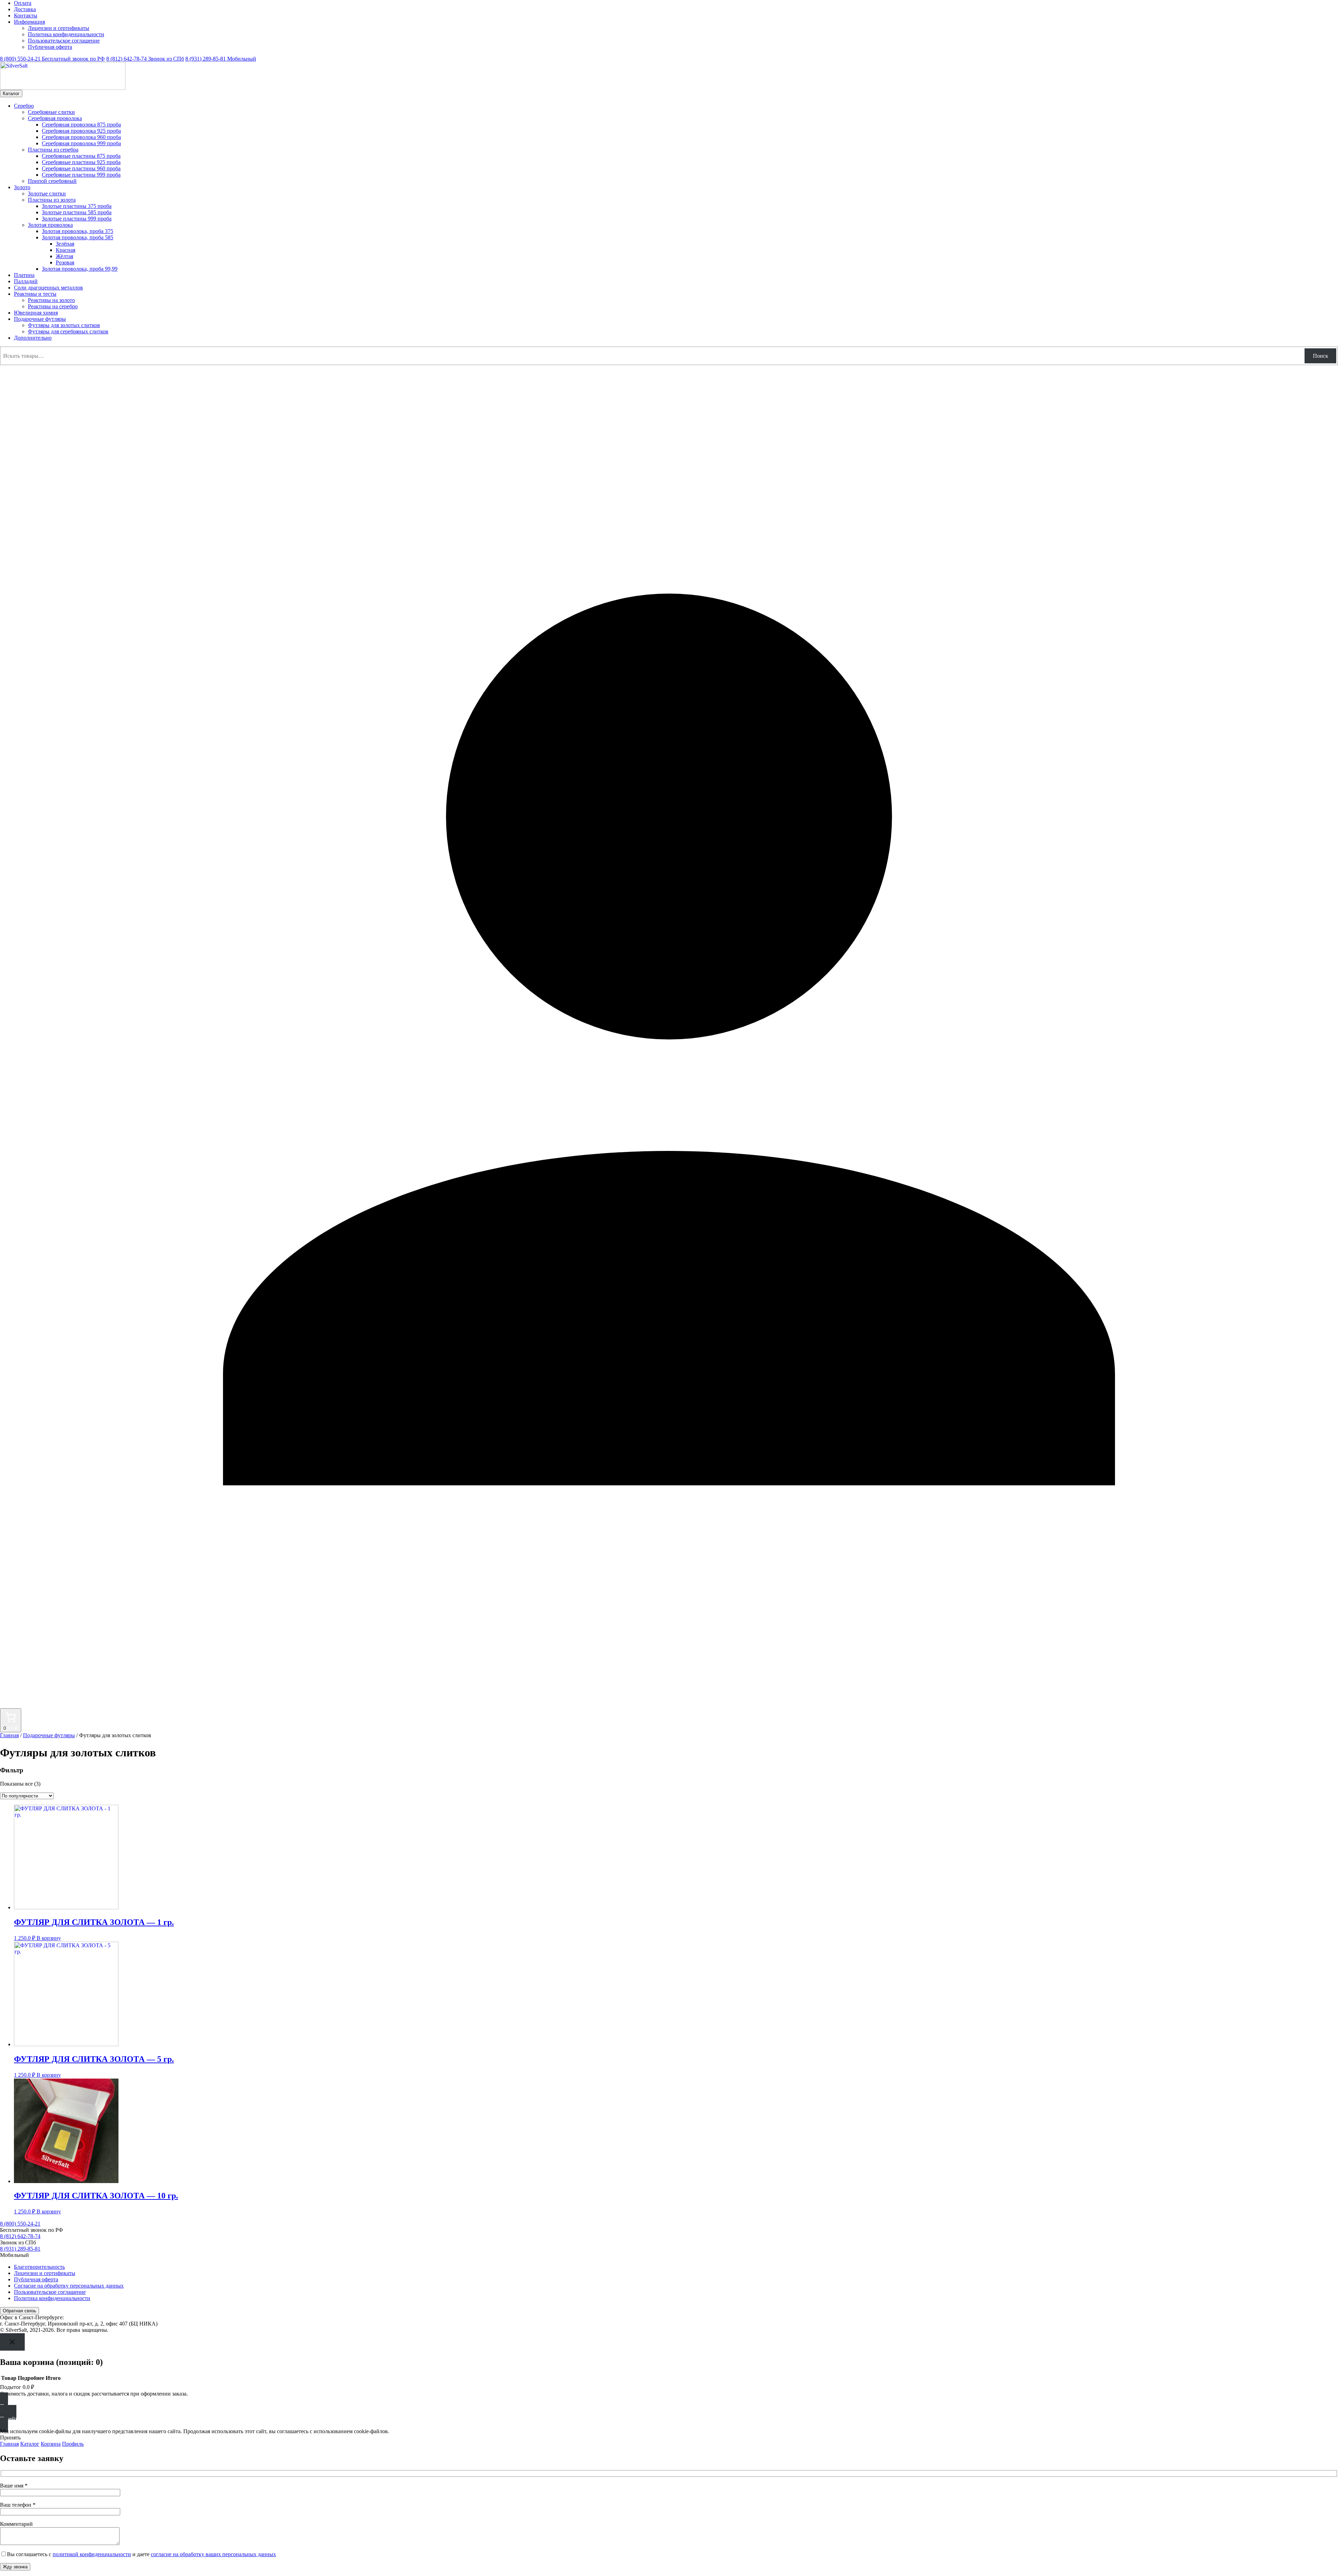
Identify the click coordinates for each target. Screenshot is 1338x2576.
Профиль (73, 2444)
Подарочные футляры (49, 1735)
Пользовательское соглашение (64, 41)
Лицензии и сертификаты (59, 28)
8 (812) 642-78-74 (145, 59)
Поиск (1321, 356)
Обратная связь (20, 2311)
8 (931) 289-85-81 (221, 59)
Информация (29, 22)
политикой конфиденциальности (92, 2554)
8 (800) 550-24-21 (52, 59)
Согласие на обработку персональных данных (69, 2286)
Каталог (11, 94)
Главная (9, 1735)
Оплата (23, 3)
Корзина (51, 2444)
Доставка (25, 9)
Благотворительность (39, 2267)
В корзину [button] (49, 1938)
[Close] (12, 2342)
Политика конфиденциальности (66, 34)
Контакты (26, 16)
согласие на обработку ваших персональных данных (213, 2554)
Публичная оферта (50, 47)
